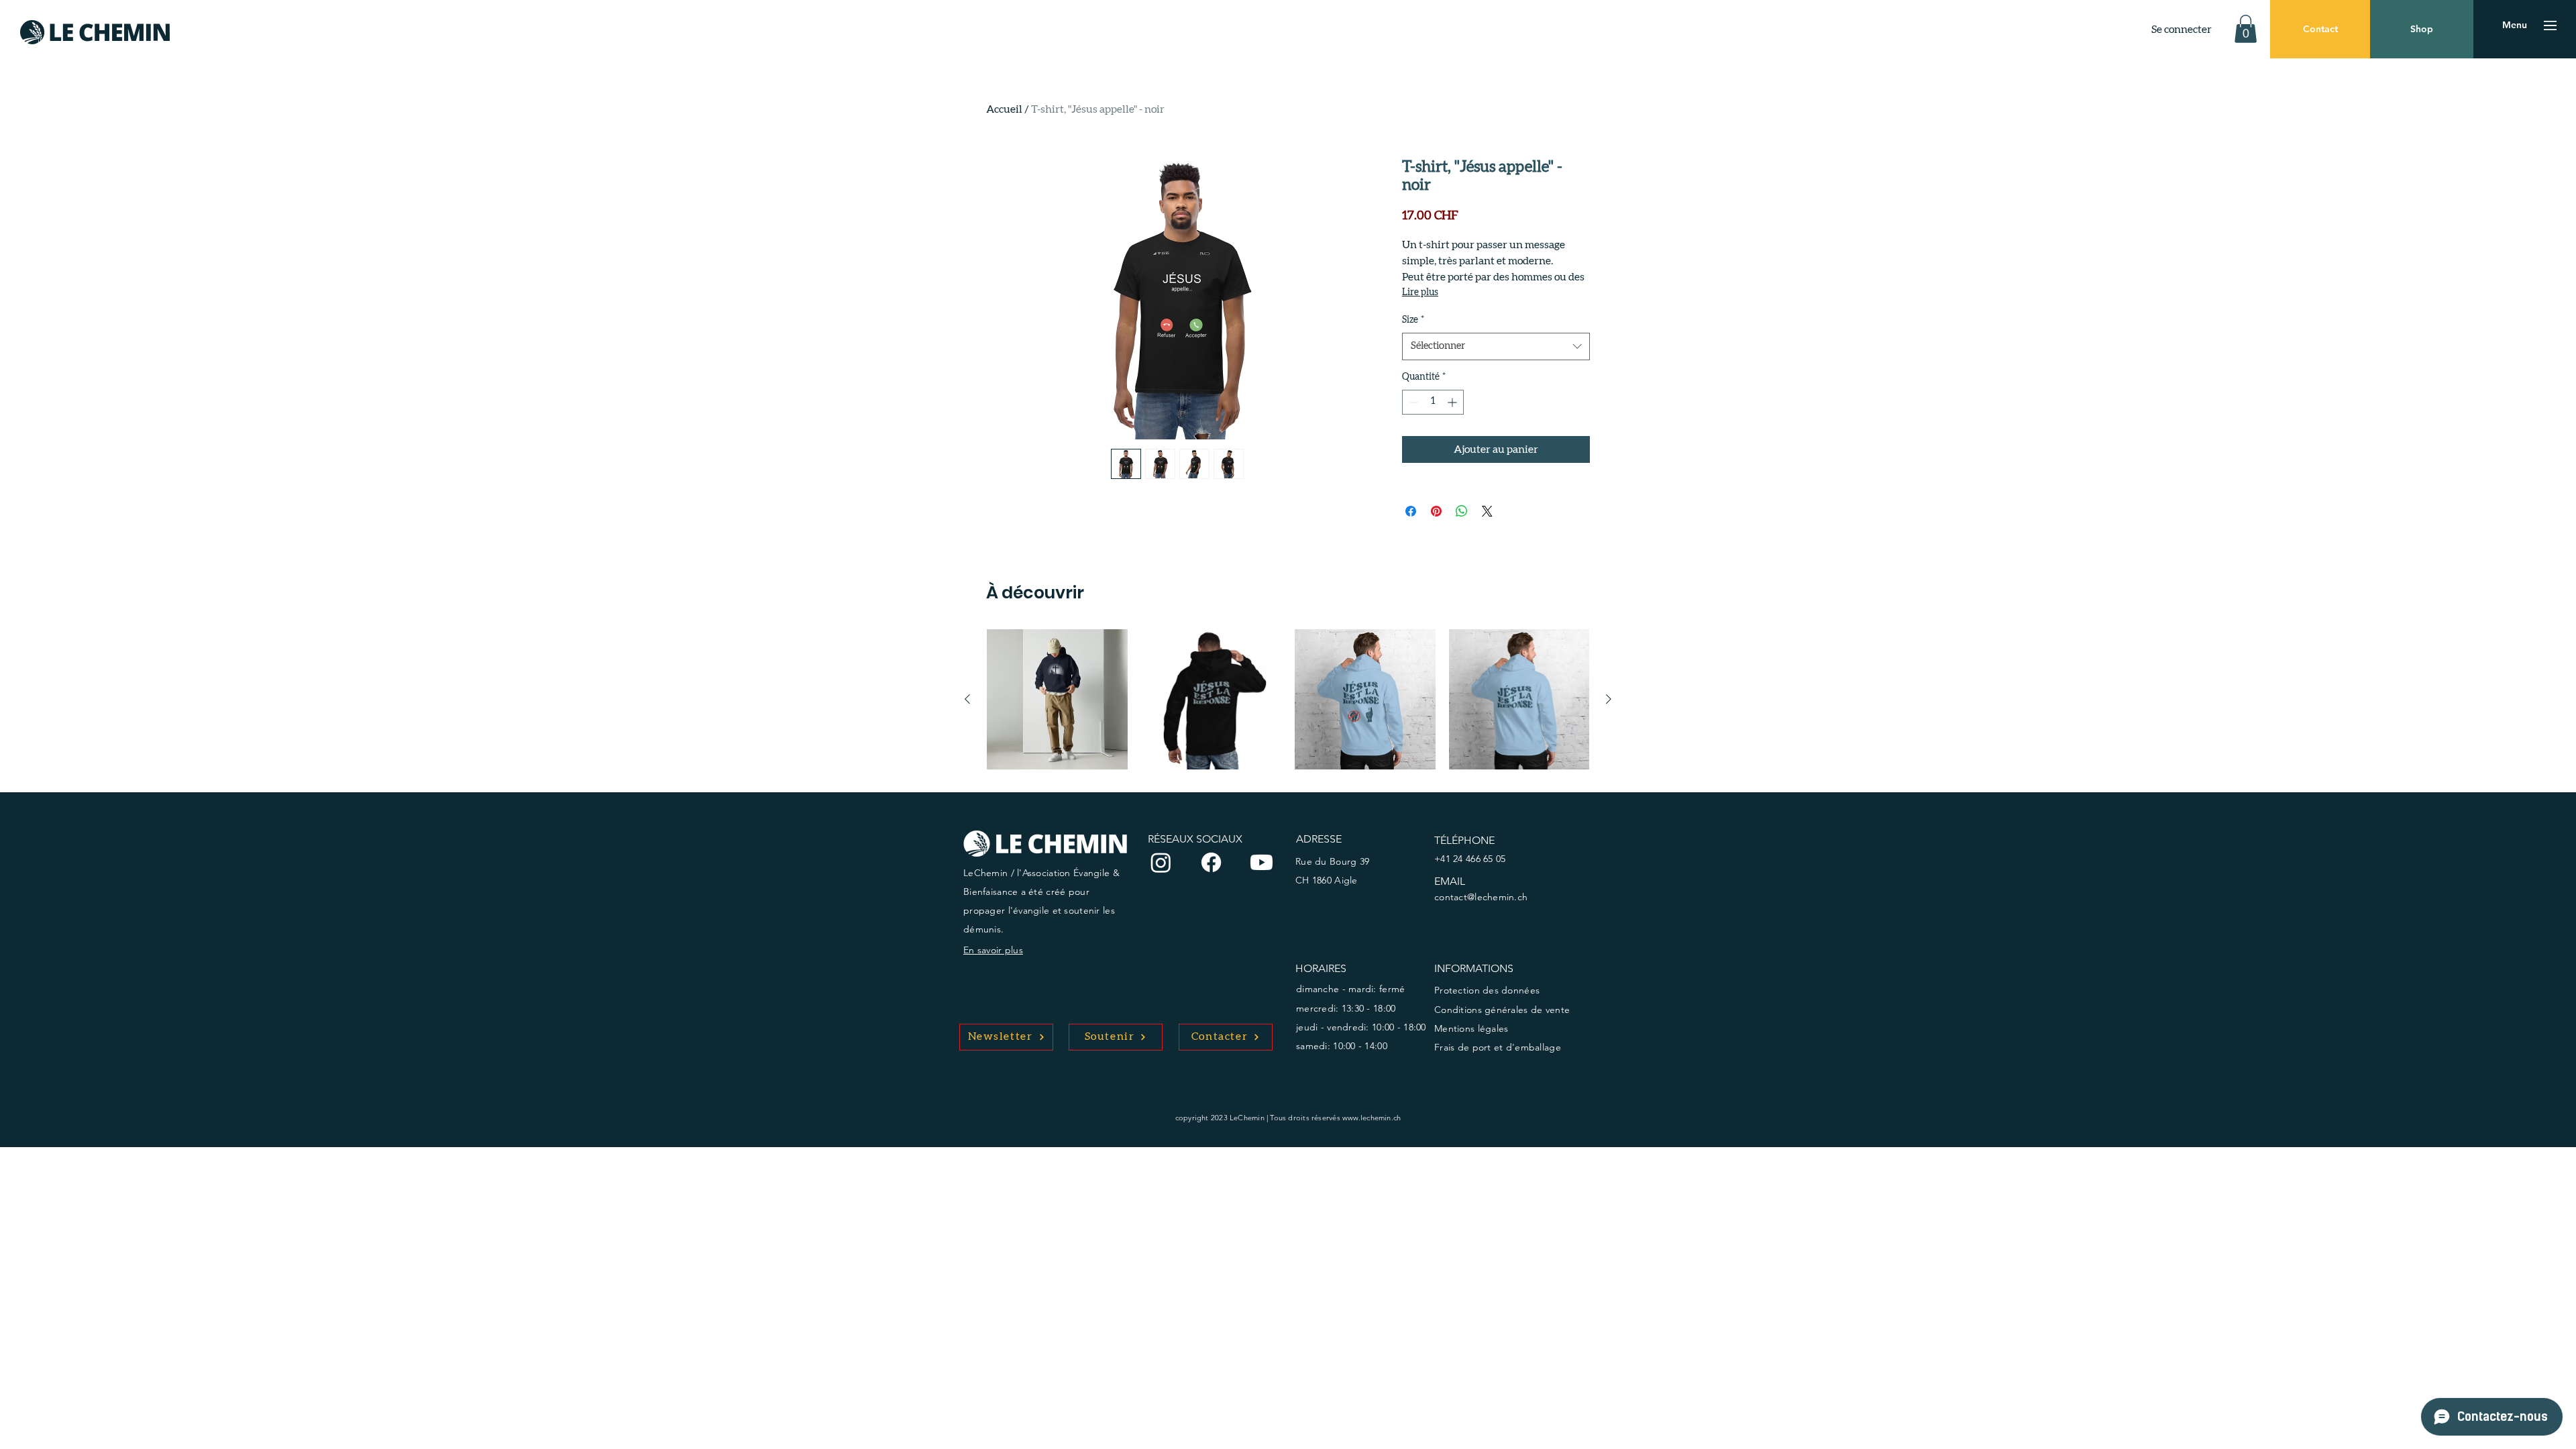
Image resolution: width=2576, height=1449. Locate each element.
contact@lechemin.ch (1481, 897)
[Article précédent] (967, 699)
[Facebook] (1211, 862)
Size (1413, 320)
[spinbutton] (1433, 402)
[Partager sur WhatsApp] (1462, 511)
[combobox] (1496, 346)
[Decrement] (1412, 402)
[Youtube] (1262, 862)
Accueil (1004, 109)
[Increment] (1453, 402)
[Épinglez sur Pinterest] (1436, 511)
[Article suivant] (1609, 699)
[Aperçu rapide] (1057, 700)
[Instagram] (1161, 862)
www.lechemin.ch (1372, 1118)
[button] (2246, 29)
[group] (1288, 700)
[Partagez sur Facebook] (1411, 511)
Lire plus (1420, 292)
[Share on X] (1487, 511)
